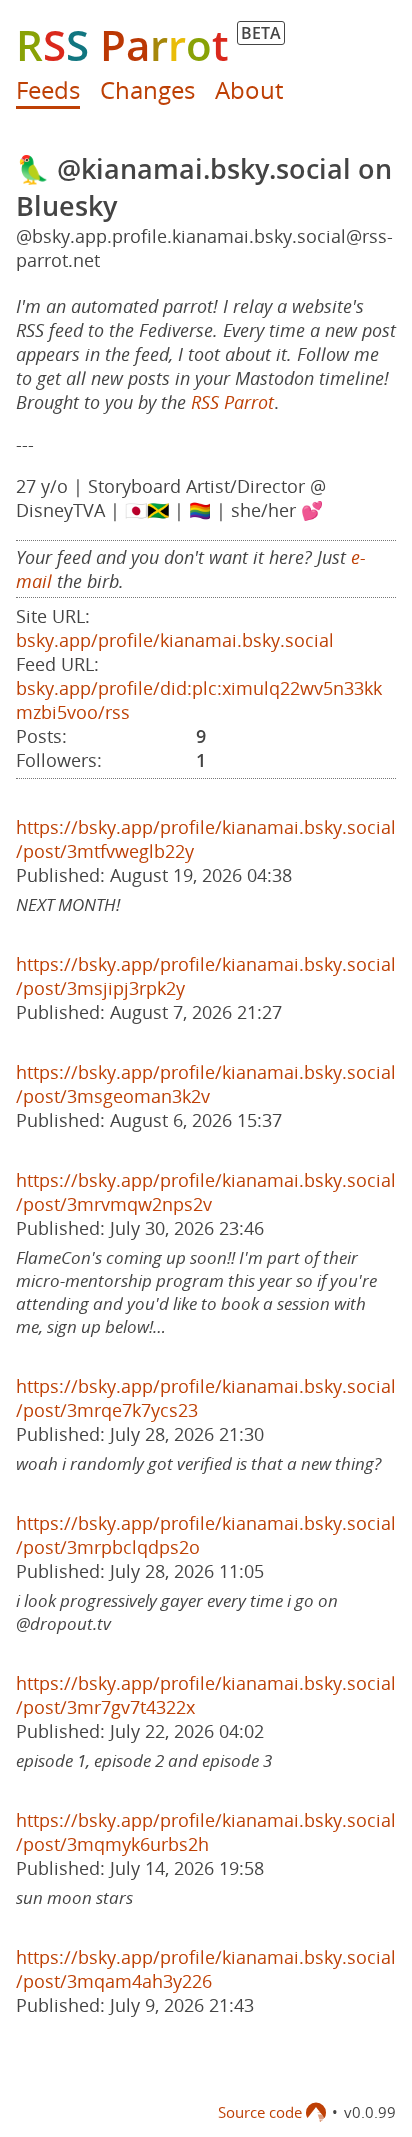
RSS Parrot (232, 402)
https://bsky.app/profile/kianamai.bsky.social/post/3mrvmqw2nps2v (206, 1192)
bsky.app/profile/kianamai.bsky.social (175, 640)
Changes (147, 89)
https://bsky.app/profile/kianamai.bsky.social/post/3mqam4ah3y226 (206, 1969)
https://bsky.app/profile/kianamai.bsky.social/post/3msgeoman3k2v (206, 1084)
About (249, 89)
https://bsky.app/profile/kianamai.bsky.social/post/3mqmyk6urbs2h (206, 1832)
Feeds (48, 89)
